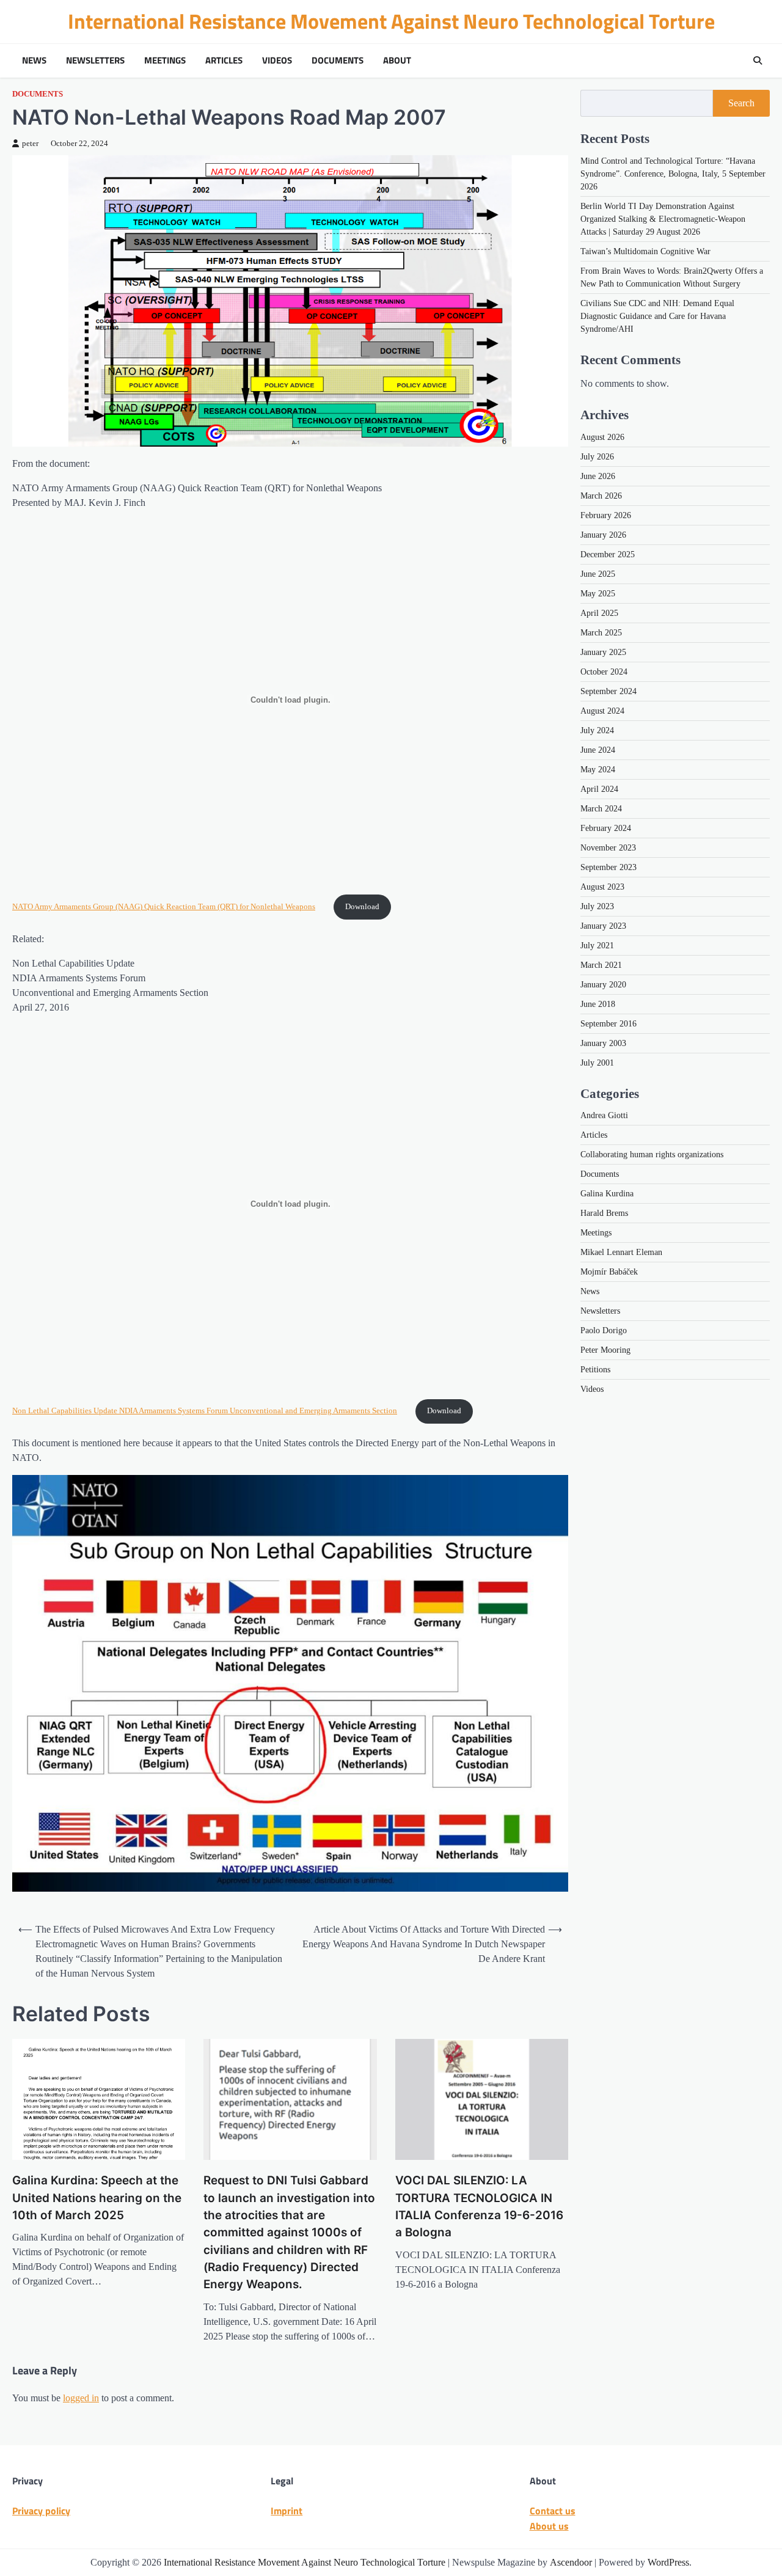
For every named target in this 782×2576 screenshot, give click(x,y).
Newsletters (95, 60)
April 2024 (599, 789)
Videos (277, 60)
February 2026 (606, 515)
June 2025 (598, 573)
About (397, 60)
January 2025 (603, 652)
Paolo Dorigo (604, 1330)
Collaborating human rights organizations (652, 1154)
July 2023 (597, 906)
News (34, 60)
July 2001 (597, 1062)
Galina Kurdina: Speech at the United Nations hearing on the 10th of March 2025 (97, 2198)
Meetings (165, 60)
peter (30, 144)
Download (362, 907)
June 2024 (598, 749)
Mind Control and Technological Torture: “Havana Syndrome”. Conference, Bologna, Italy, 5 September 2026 (673, 174)
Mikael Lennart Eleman (621, 1252)
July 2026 (597, 456)
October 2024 (604, 671)
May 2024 (598, 769)
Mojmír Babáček (609, 1272)
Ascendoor (571, 2562)
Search (741, 103)
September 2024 (608, 691)
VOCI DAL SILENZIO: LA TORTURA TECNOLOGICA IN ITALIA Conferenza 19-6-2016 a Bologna (479, 2206)
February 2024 (606, 828)
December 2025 (608, 554)
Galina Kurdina (607, 1194)
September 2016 (608, 1023)
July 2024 (597, 730)
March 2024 (601, 808)
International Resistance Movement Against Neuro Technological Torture (391, 21)
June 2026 (598, 476)
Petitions (595, 1370)
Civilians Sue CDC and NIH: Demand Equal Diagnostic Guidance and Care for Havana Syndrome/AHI (657, 316)
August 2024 (602, 710)
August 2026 (602, 437)
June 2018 (598, 1004)
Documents (338, 60)
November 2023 (608, 847)
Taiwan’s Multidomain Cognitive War (645, 251)
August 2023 (602, 886)
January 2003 (603, 1043)
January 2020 (603, 984)
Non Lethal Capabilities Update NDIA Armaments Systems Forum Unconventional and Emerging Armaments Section (205, 1411)
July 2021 (597, 945)
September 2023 (608, 867)
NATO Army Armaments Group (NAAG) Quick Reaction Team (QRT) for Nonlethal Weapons (164, 907)
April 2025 (599, 613)
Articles (224, 60)
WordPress (668, 2562)
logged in (81, 2398)
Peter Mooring (605, 1350)
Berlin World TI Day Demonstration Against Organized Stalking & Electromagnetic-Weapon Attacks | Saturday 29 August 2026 (663, 219)
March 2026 (601, 495)
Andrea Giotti (604, 1115)
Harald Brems (604, 1213)
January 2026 (603, 534)
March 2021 (601, 964)
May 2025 (598, 593)
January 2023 (603, 925)
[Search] (758, 60)
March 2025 (601, 632)
